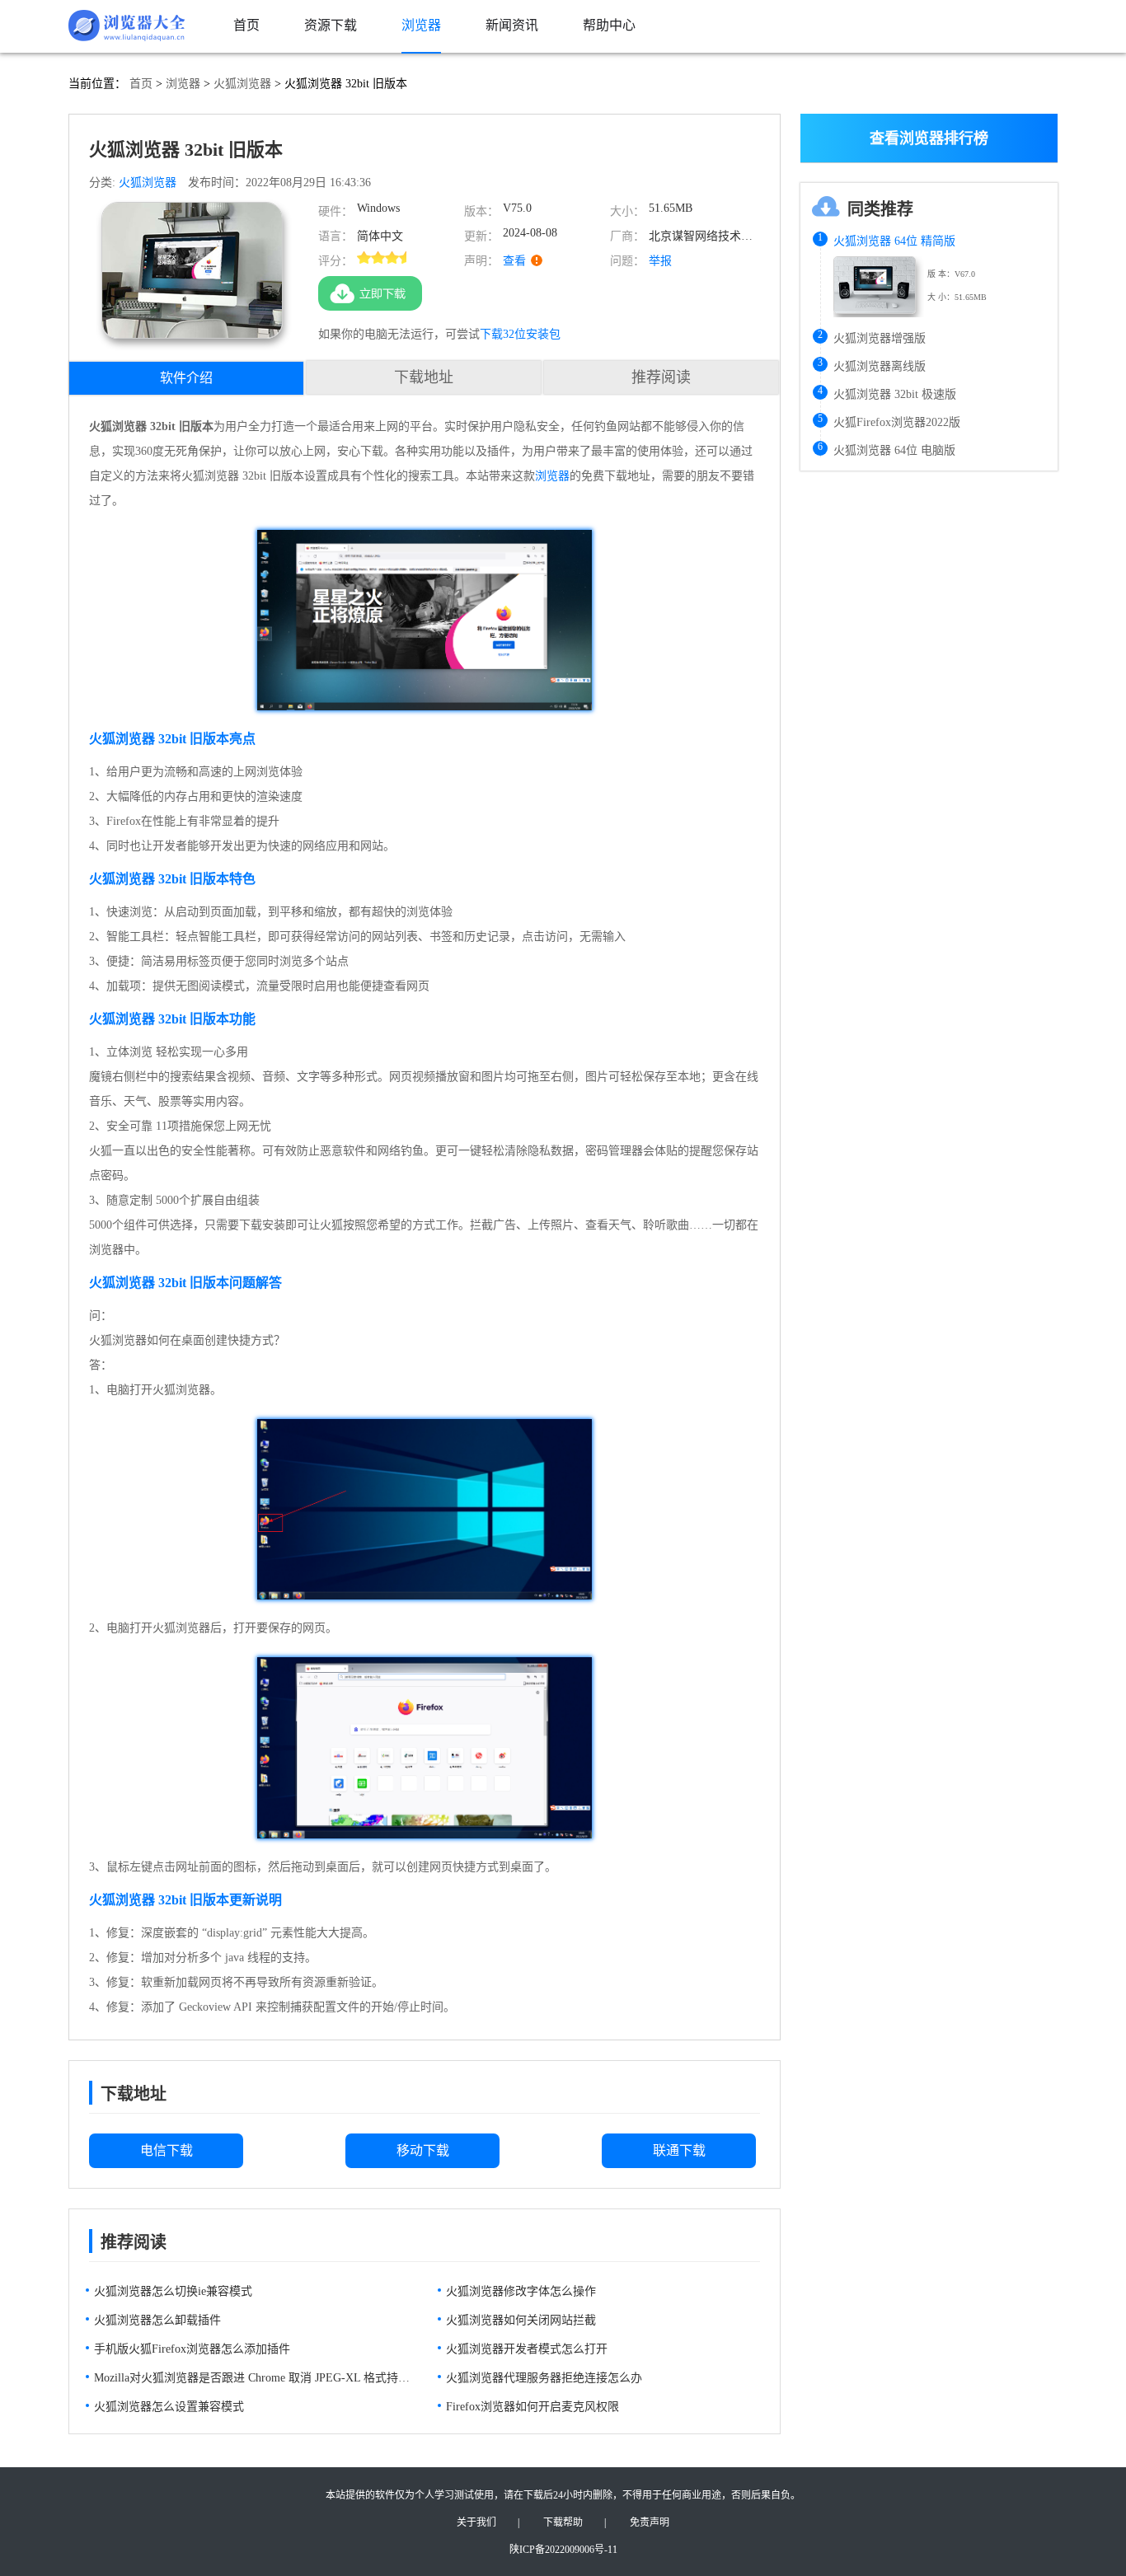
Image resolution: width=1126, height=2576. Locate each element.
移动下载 (423, 2150)
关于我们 (476, 2522)
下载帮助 (563, 2522)
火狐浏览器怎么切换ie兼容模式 (173, 2291)
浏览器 (183, 84)
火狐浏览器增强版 (880, 338)
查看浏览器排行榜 (929, 138)
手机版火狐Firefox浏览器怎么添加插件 (192, 2349)
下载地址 (424, 377)
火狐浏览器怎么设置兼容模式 (169, 2407)
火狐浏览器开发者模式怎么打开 (527, 2349)
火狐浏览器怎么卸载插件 (157, 2320)
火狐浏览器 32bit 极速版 (895, 394)
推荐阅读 (661, 377)
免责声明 (650, 2522)
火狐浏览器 (242, 84)
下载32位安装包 (520, 334)
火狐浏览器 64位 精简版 (894, 241)
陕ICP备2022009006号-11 (563, 2550)
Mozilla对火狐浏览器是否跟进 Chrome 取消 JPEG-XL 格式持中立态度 (253, 2378)
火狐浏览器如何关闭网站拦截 (521, 2320)
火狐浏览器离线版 (880, 366)
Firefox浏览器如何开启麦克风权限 (533, 2407)
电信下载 (167, 2150)
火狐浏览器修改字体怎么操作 (521, 2291)
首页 (141, 84)
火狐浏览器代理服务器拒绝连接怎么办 (544, 2378)
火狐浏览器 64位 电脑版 (894, 450)
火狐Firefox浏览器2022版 (897, 422)
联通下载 (679, 2150)
